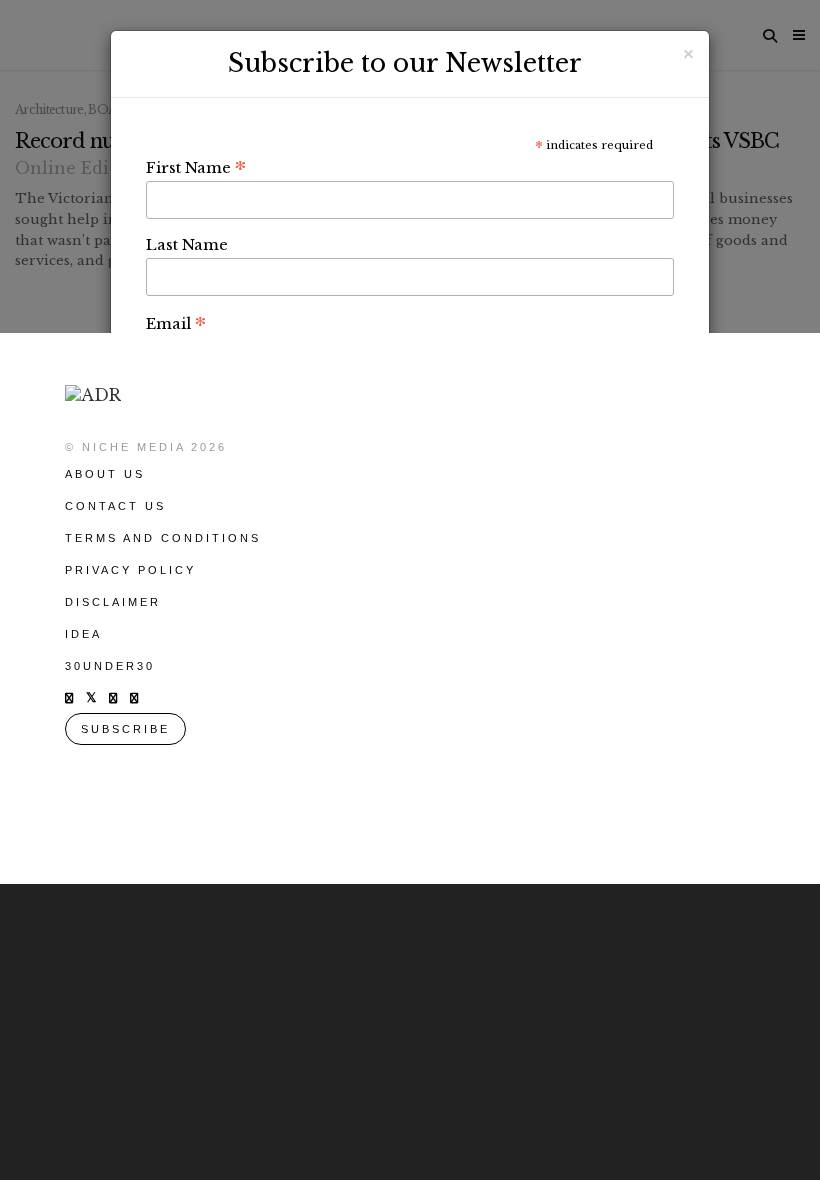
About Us (105, 474)
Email (176, 323)
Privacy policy (130, 570)
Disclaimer (113, 602)
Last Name (187, 244)
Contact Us (115, 506)
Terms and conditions (163, 538)
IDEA (83, 634)
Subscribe (125, 729)
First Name (196, 167)
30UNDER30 (110, 666)
